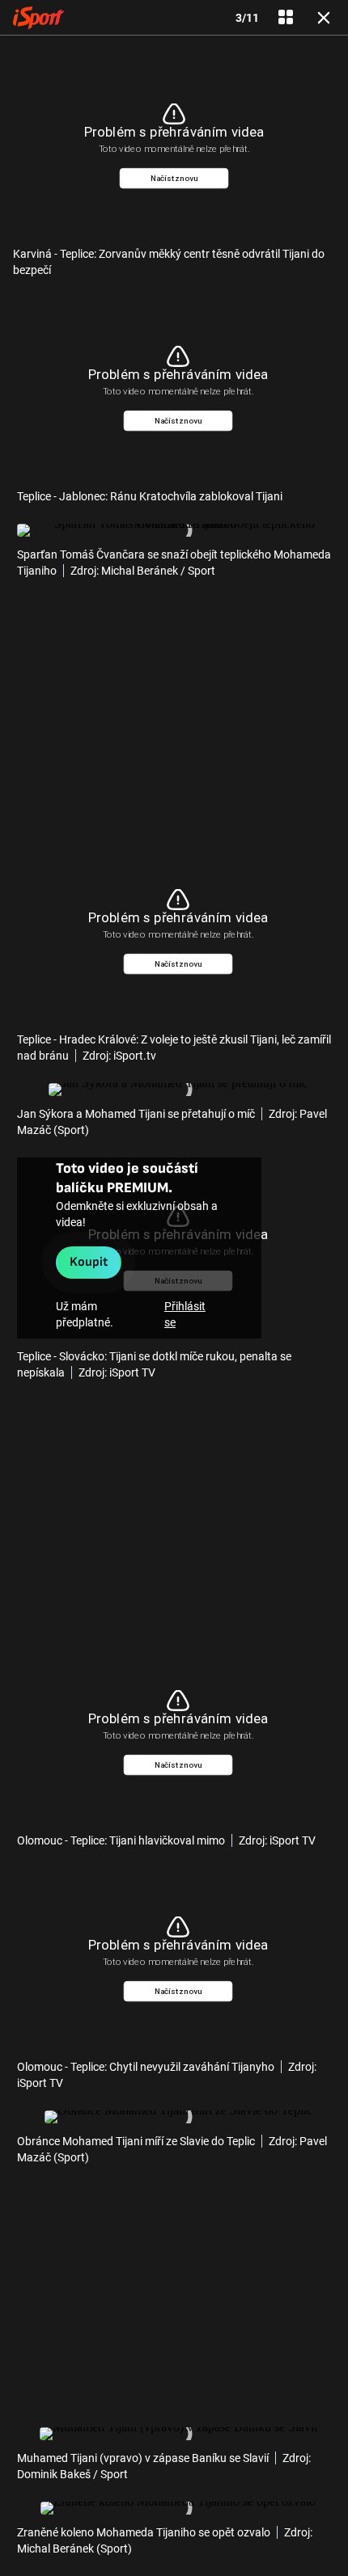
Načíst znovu (174, 178)
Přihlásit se (185, 1314)
